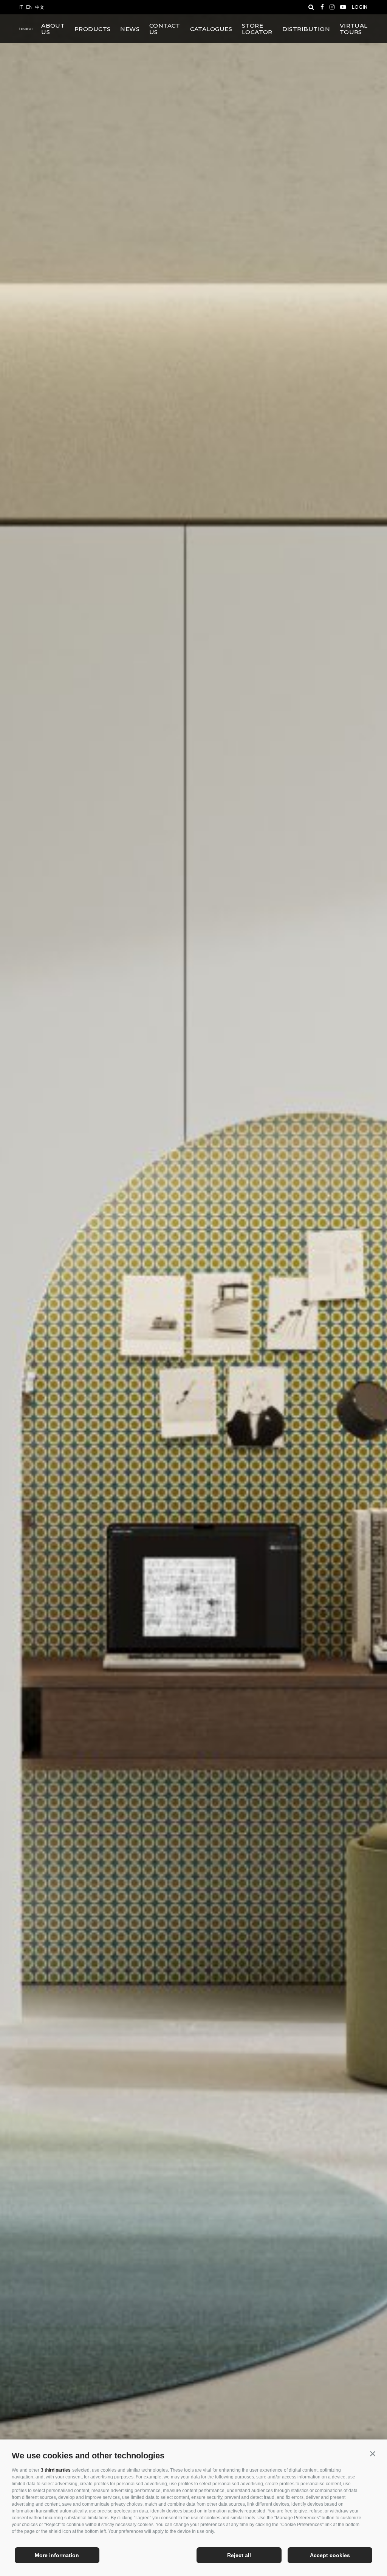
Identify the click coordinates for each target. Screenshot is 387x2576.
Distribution (306, 29)
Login (360, 7)
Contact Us (165, 29)
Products (93, 29)
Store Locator (257, 29)
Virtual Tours (354, 29)
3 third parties (56, 2470)
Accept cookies (330, 2555)
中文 (40, 7)
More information (57, 2555)
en (29, 7)
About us (53, 29)
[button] (372, 2454)
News (130, 29)
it (21, 7)
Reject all (239, 2555)
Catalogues (211, 29)
